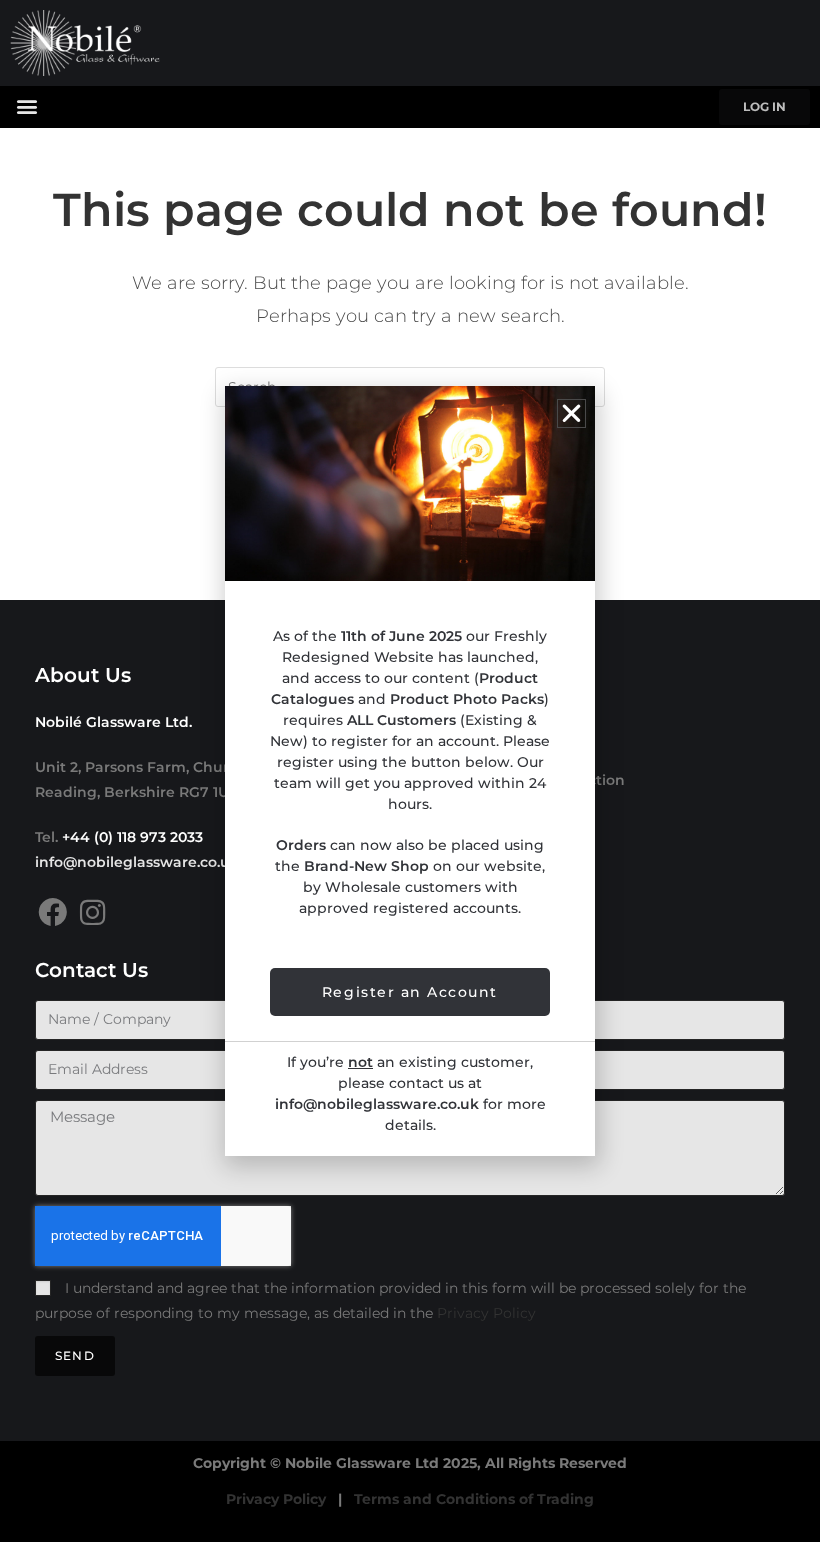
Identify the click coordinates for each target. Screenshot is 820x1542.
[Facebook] (52, 912)
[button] (26, 105)
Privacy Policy (486, 1313)
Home (447, 720)
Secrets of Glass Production (525, 780)
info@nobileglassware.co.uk (137, 862)
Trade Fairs (465, 750)
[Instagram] (92, 912)
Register (455, 870)
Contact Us (465, 900)
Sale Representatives (502, 810)
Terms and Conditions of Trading (474, 1499)
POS (440, 840)
